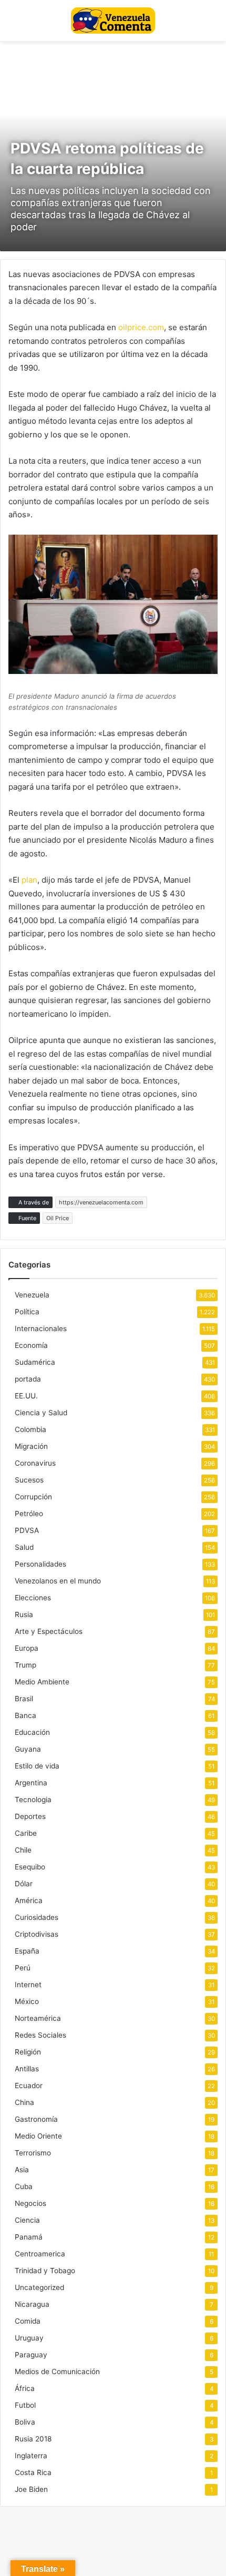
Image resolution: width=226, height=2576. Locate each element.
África (25, 2388)
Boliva (25, 2422)
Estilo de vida (37, 1766)
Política (27, 1312)
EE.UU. (26, 1396)
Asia (22, 2170)
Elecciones (33, 1598)
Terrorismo (33, 2153)
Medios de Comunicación (57, 2371)
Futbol (25, 2405)
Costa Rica (33, 2472)
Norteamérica (38, 2018)
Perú (23, 1968)
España (27, 1951)
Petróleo (29, 1514)
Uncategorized (39, 2287)
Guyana (28, 1749)
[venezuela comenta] (113, 21)
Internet (28, 1985)
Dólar (24, 1884)
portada (28, 1379)
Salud (24, 1547)
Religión (28, 2052)
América (29, 1900)
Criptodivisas (37, 1934)
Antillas (27, 2069)
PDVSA (27, 1530)
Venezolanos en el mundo (58, 1581)
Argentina (31, 1783)
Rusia (24, 1614)
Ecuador (29, 2086)
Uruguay (29, 2338)
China (24, 2102)
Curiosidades (37, 1917)
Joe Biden (31, 2489)
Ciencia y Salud (41, 1413)
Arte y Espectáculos (49, 1631)
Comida (28, 2321)
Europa (27, 1648)
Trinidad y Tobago (45, 2271)
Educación (32, 1732)
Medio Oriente (38, 2136)
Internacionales (41, 1328)
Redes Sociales (40, 2035)
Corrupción (33, 1497)
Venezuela (32, 1295)
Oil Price (58, 1218)
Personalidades (40, 1564)
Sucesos (29, 1480)
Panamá (29, 2237)
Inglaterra (31, 2456)
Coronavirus (35, 1463)
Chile (23, 1850)
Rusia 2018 (33, 2439)
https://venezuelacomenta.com (101, 1202)
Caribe (26, 1833)
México (27, 2001)
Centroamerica (40, 2254)
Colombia (30, 1429)
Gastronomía (36, 2119)
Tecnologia (33, 1800)
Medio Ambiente (42, 1682)
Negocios (30, 2203)
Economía (31, 1345)
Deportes (30, 1816)
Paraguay (31, 2355)
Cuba (24, 2186)
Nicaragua (32, 2304)
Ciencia (27, 2220)
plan (29, 880)
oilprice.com (141, 327)
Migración (31, 1446)
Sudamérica (35, 1362)
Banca (25, 1715)
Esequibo (30, 1867)
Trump (25, 1665)
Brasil (24, 1699)
